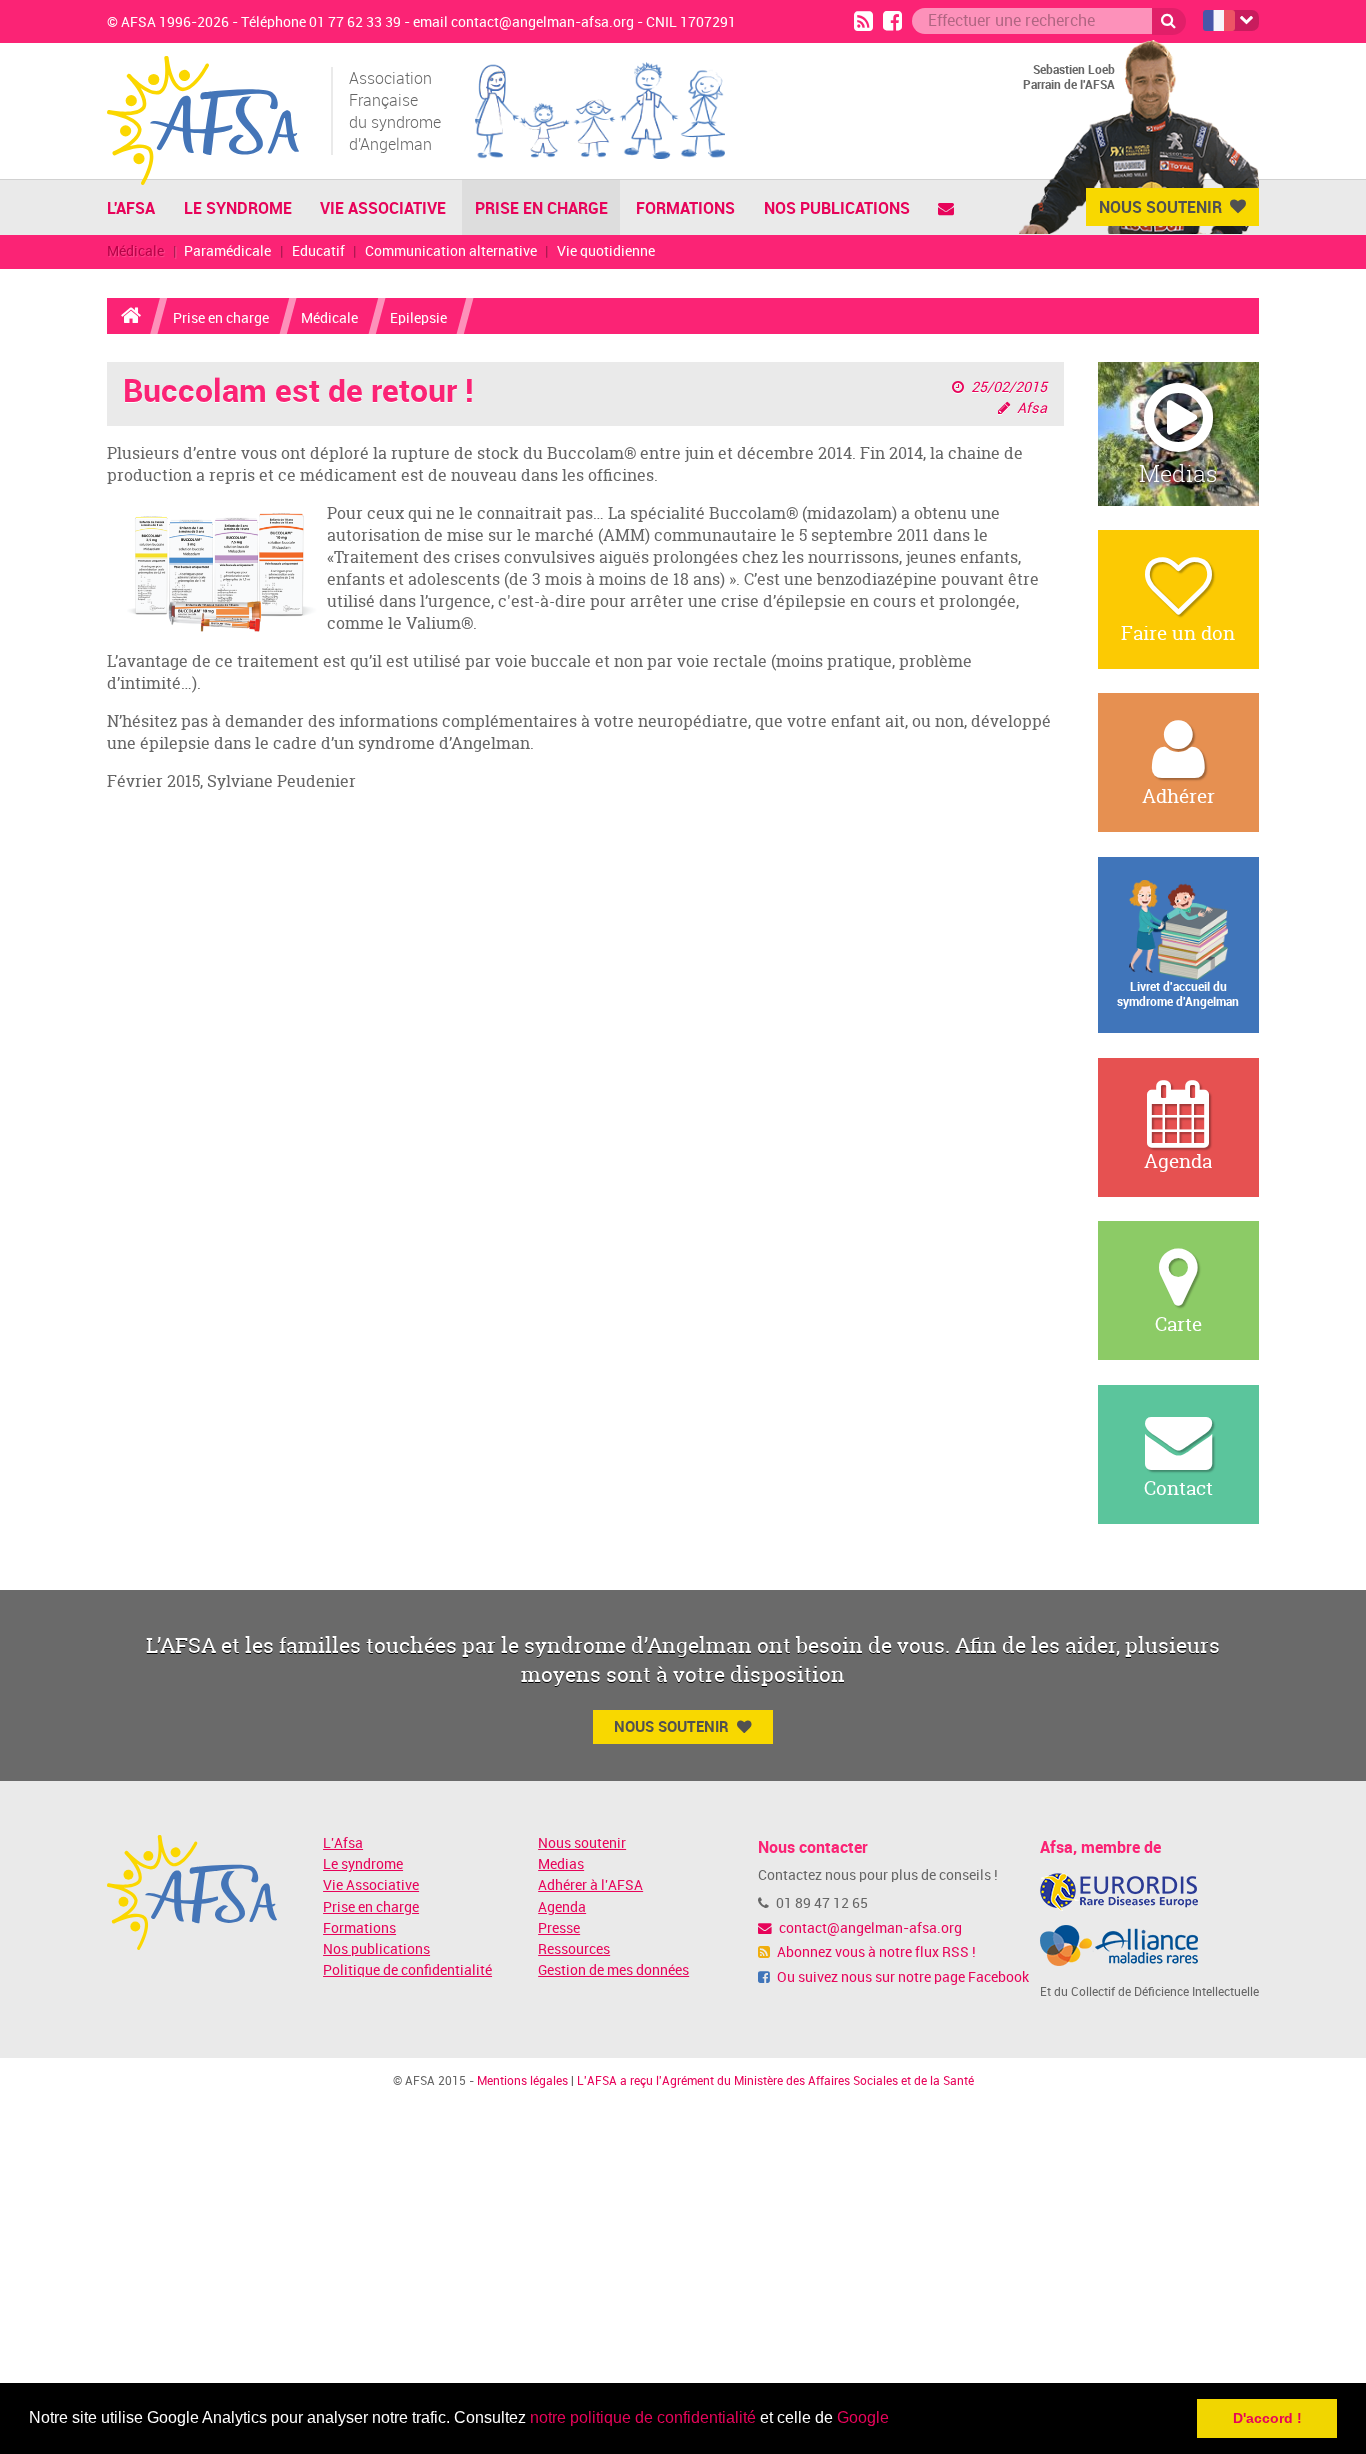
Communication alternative (451, 251)
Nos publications (837, 208)
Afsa (1032, 408)
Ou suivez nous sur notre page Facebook (901, 1977)
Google (863, 2417)
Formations (685, 208)
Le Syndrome (238, 208)
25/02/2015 (1009, 387)
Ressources (574, 1949)
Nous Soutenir (1160, 207)
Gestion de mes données (613, 1970)
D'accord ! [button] (1267, 2418)
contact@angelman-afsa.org (869, 1928)
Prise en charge (541, 208)
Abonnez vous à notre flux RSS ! (875, 1952)
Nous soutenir (582, 1843)
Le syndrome (363, 1864)
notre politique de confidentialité (643, 2417)
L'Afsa (343, 1843)
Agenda (562, 1907)
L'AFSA (131, 208)
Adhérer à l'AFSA (590, 1885)
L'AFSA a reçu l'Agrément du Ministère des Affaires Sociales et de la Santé (775, 2081)
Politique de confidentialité (407, 1970)
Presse (559, 1928)
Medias (561, 1864)
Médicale (135, 251)
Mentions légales (522, 2081)
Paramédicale (227, 251)
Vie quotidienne (606, 251)
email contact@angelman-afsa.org (523, 22)
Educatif (318, 251)
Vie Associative (383, 208)
